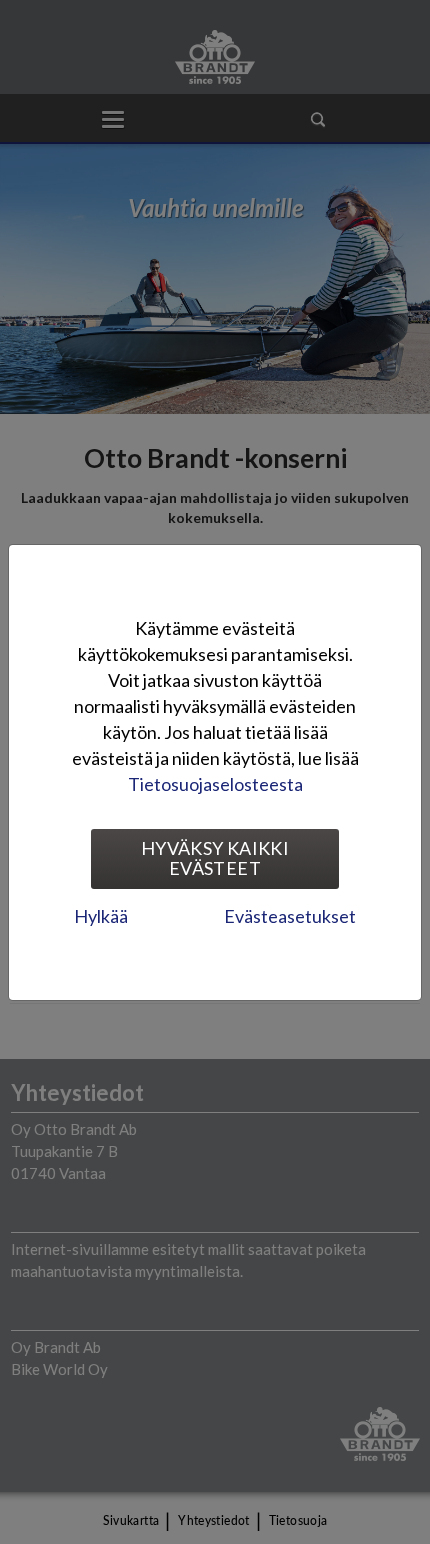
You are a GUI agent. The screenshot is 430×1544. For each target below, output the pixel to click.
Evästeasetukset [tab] (290, 916)
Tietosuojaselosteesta (215, 784)
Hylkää (101, 916)
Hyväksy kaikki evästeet (215, 858)
